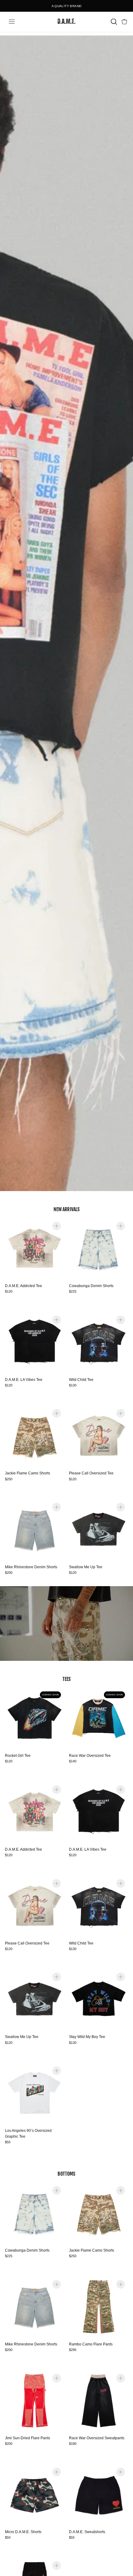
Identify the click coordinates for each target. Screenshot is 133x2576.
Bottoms (66, 2174)
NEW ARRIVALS (67, 1209)
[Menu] (12, 22)
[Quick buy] (57, 1226)
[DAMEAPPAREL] (66, 22)
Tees (67, 1679)
